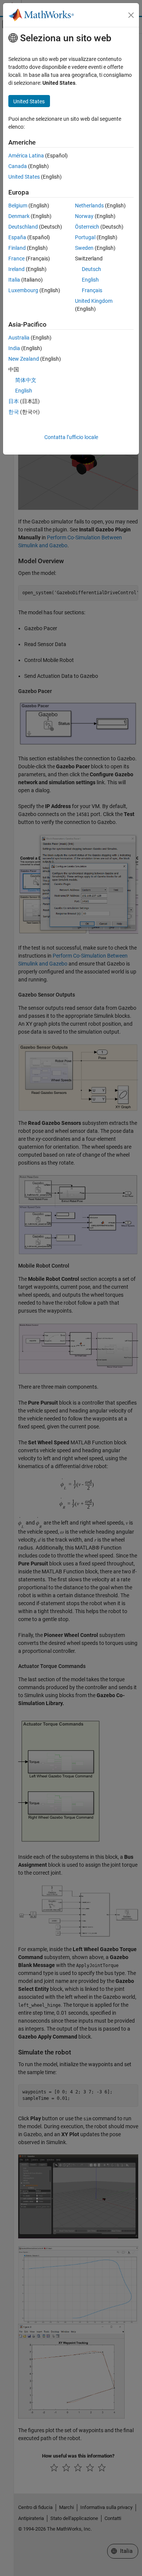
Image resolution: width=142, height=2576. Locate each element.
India (14, 348)
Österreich (87, 227)
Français (92, 290)
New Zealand (24, 359)
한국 (14, 412)
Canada (18, 166)
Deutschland (23, 227)
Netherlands (89, 206)
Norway (84, 216)
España (17, 237)
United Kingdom (94, 301)
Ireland (16, 269)
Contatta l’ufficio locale (71, 437)
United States (24, 177)
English (90, 280)
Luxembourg (23, 290)
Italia (14, 280)
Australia (19, 338)
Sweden (84, 248)
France (16, 259)
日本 (14, 401)
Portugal (85, 237)
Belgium (18, 206)
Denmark (19, 216)
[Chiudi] (131, 15)
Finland (17, 248)
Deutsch (91, 269)
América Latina (26, 156)
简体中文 (26, 380)
